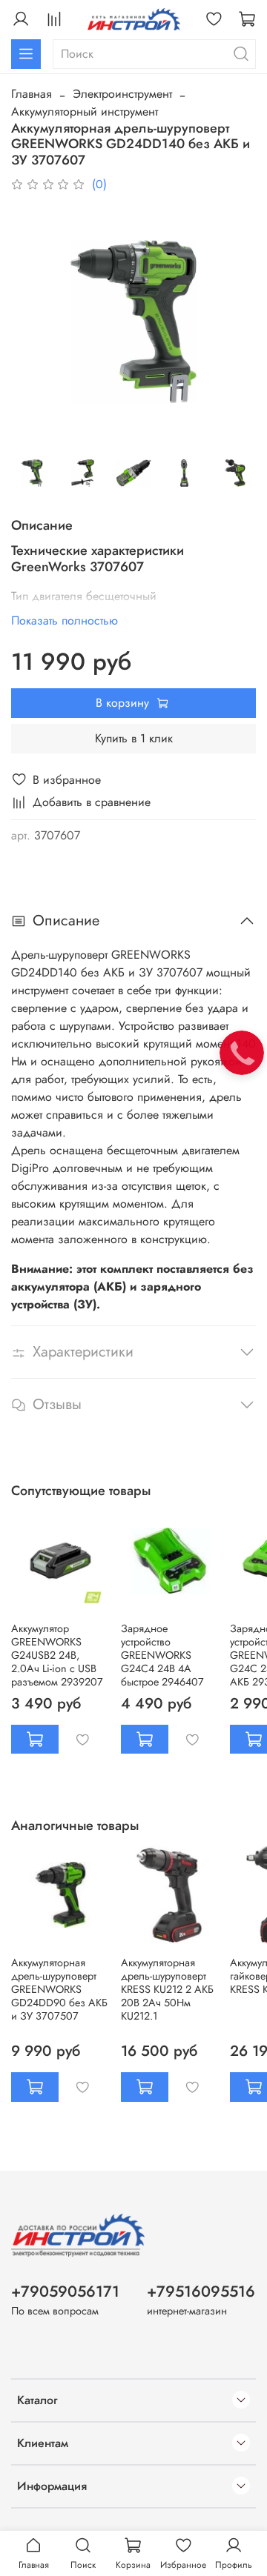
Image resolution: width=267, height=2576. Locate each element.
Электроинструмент (122, 94)
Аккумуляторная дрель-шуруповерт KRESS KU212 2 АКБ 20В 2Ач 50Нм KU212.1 (167, 1989)
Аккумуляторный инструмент (85, 112)
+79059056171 (65, 2292)
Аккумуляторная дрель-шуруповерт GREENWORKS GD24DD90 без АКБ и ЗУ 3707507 (59, 1989)
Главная (32, 94)
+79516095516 (201, 2292)
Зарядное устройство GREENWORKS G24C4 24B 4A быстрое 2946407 (162, 1654)
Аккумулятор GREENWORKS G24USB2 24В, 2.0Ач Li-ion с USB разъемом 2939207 (57, 1654)
